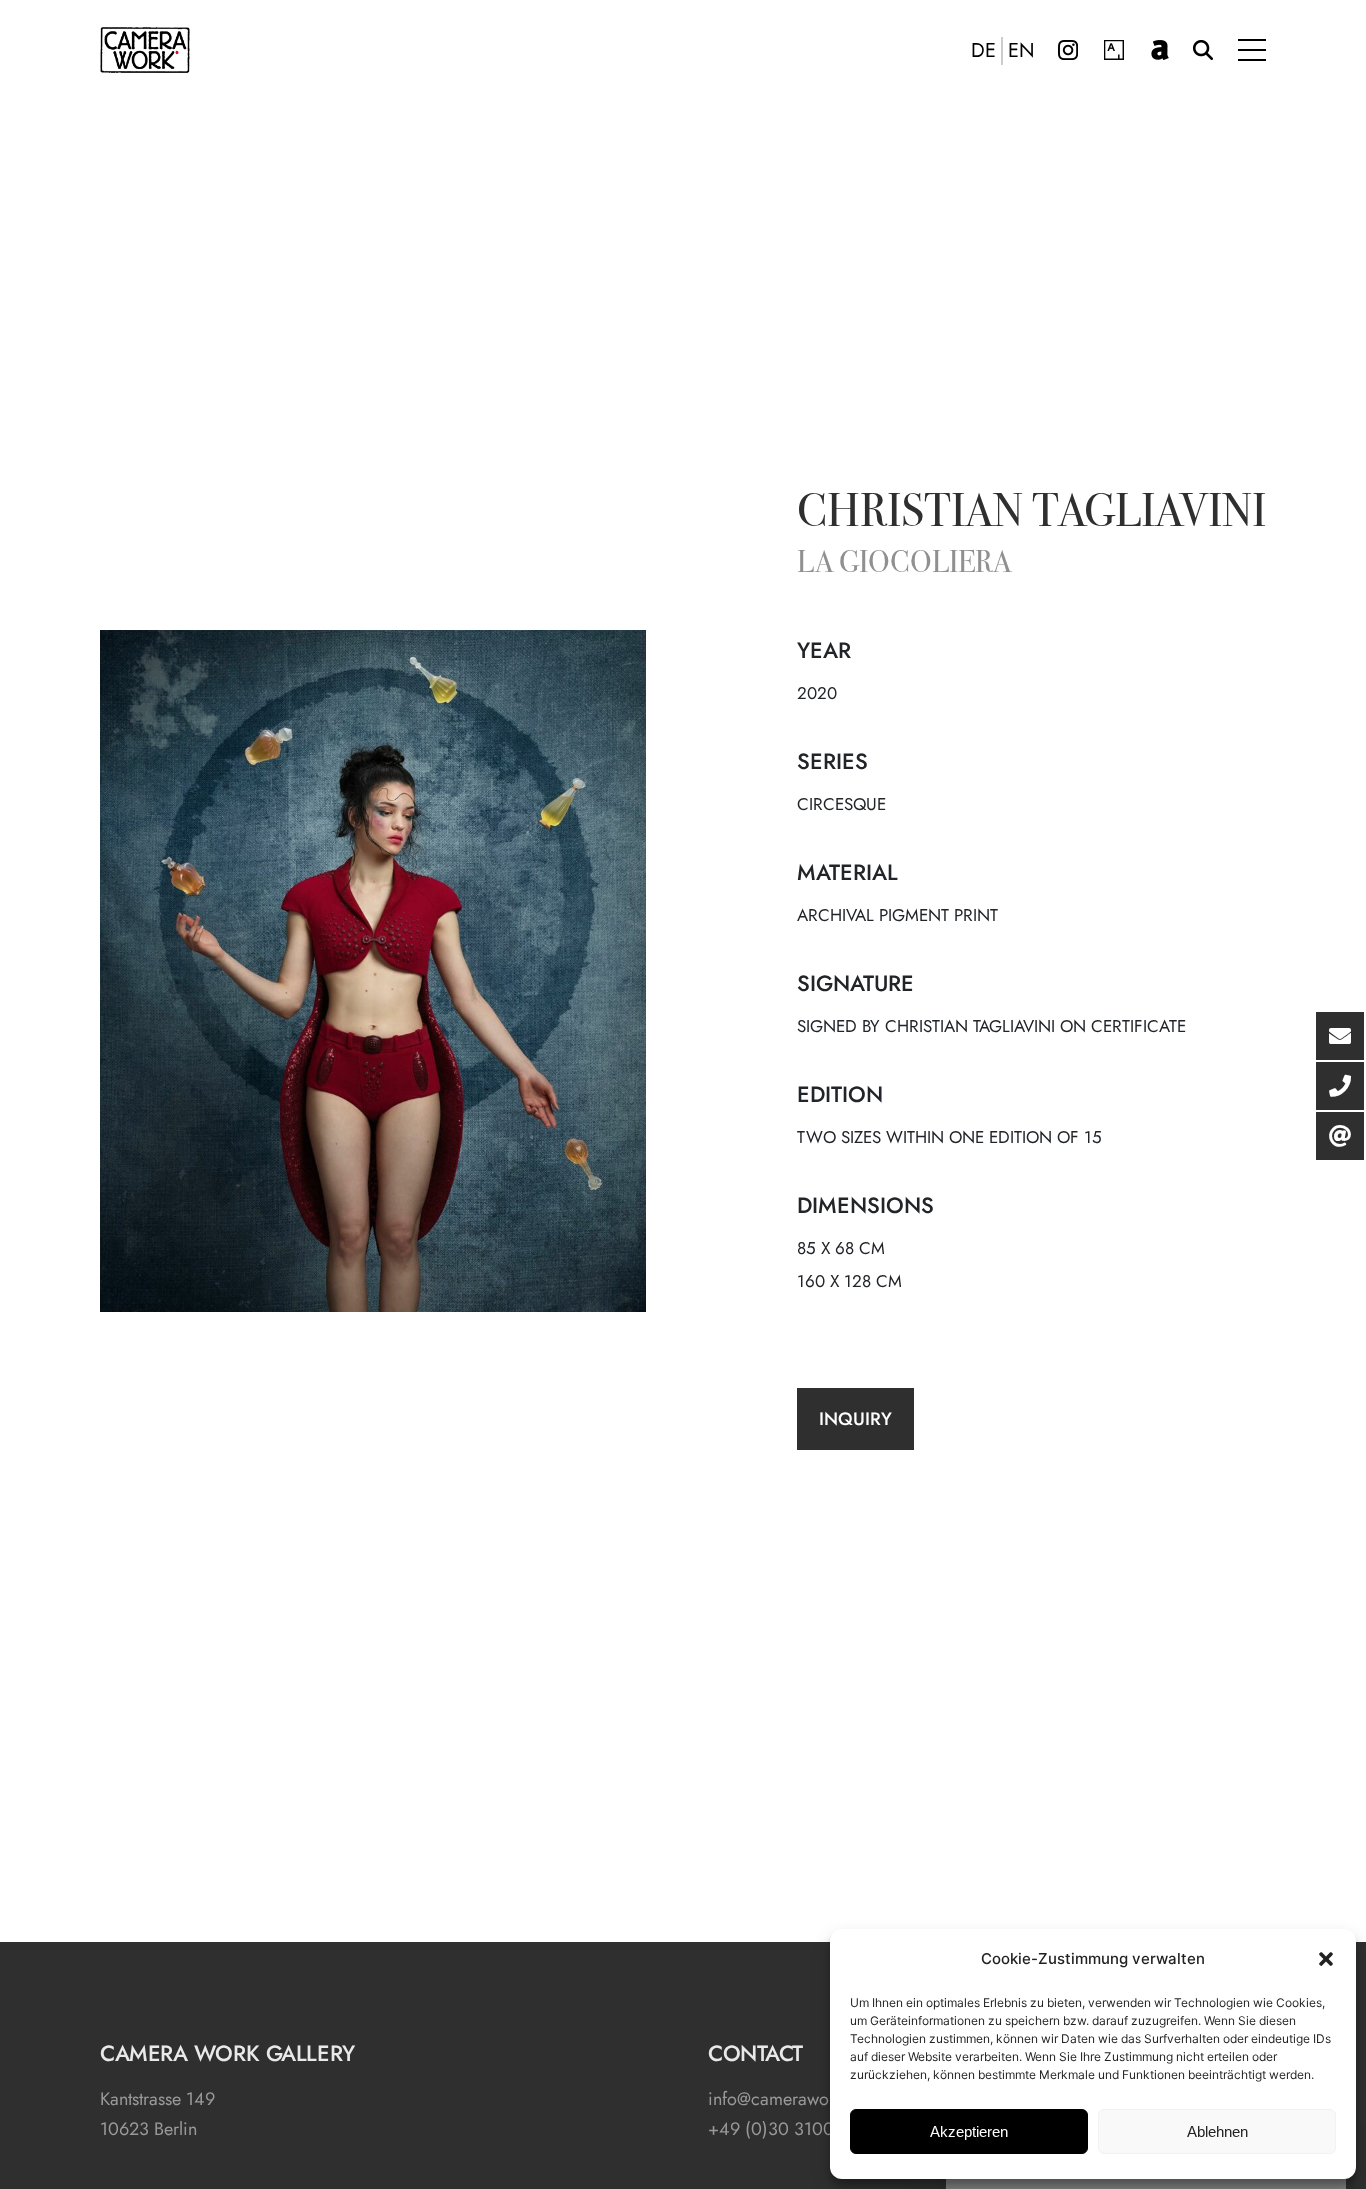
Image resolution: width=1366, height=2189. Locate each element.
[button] (1326, 1959)
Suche (1203, 50)
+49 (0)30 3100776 (785, 2129)
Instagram (1068, 50)
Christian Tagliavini (1031, 515)
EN (1021, 51)
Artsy (1114, 50)
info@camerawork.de (788, 2099)
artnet (1160, 50)
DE (983, 51)
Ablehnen (1217, 2131)
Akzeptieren (969, 2131)
